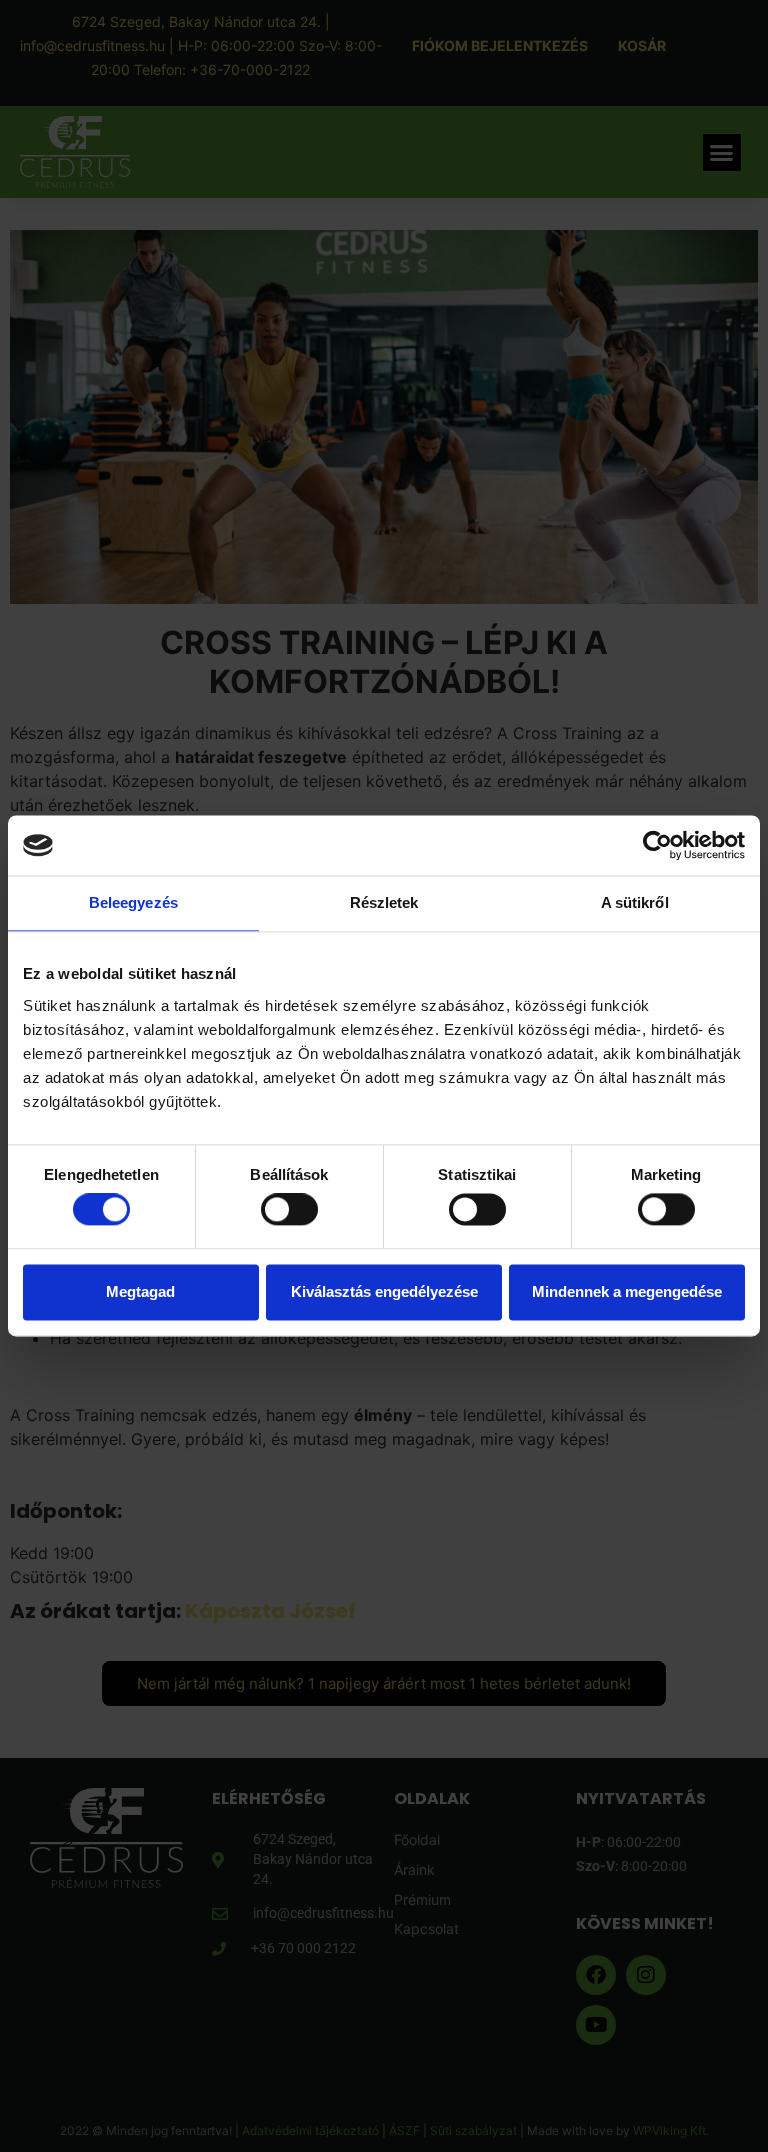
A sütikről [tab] (635, 902)
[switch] (289, 1210)
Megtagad (140, 1291)
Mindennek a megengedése (627, 1291)
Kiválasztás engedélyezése (384, 1291)
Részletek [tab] (384, 902)
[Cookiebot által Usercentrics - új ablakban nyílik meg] (657, 845)
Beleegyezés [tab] (133, 902)
